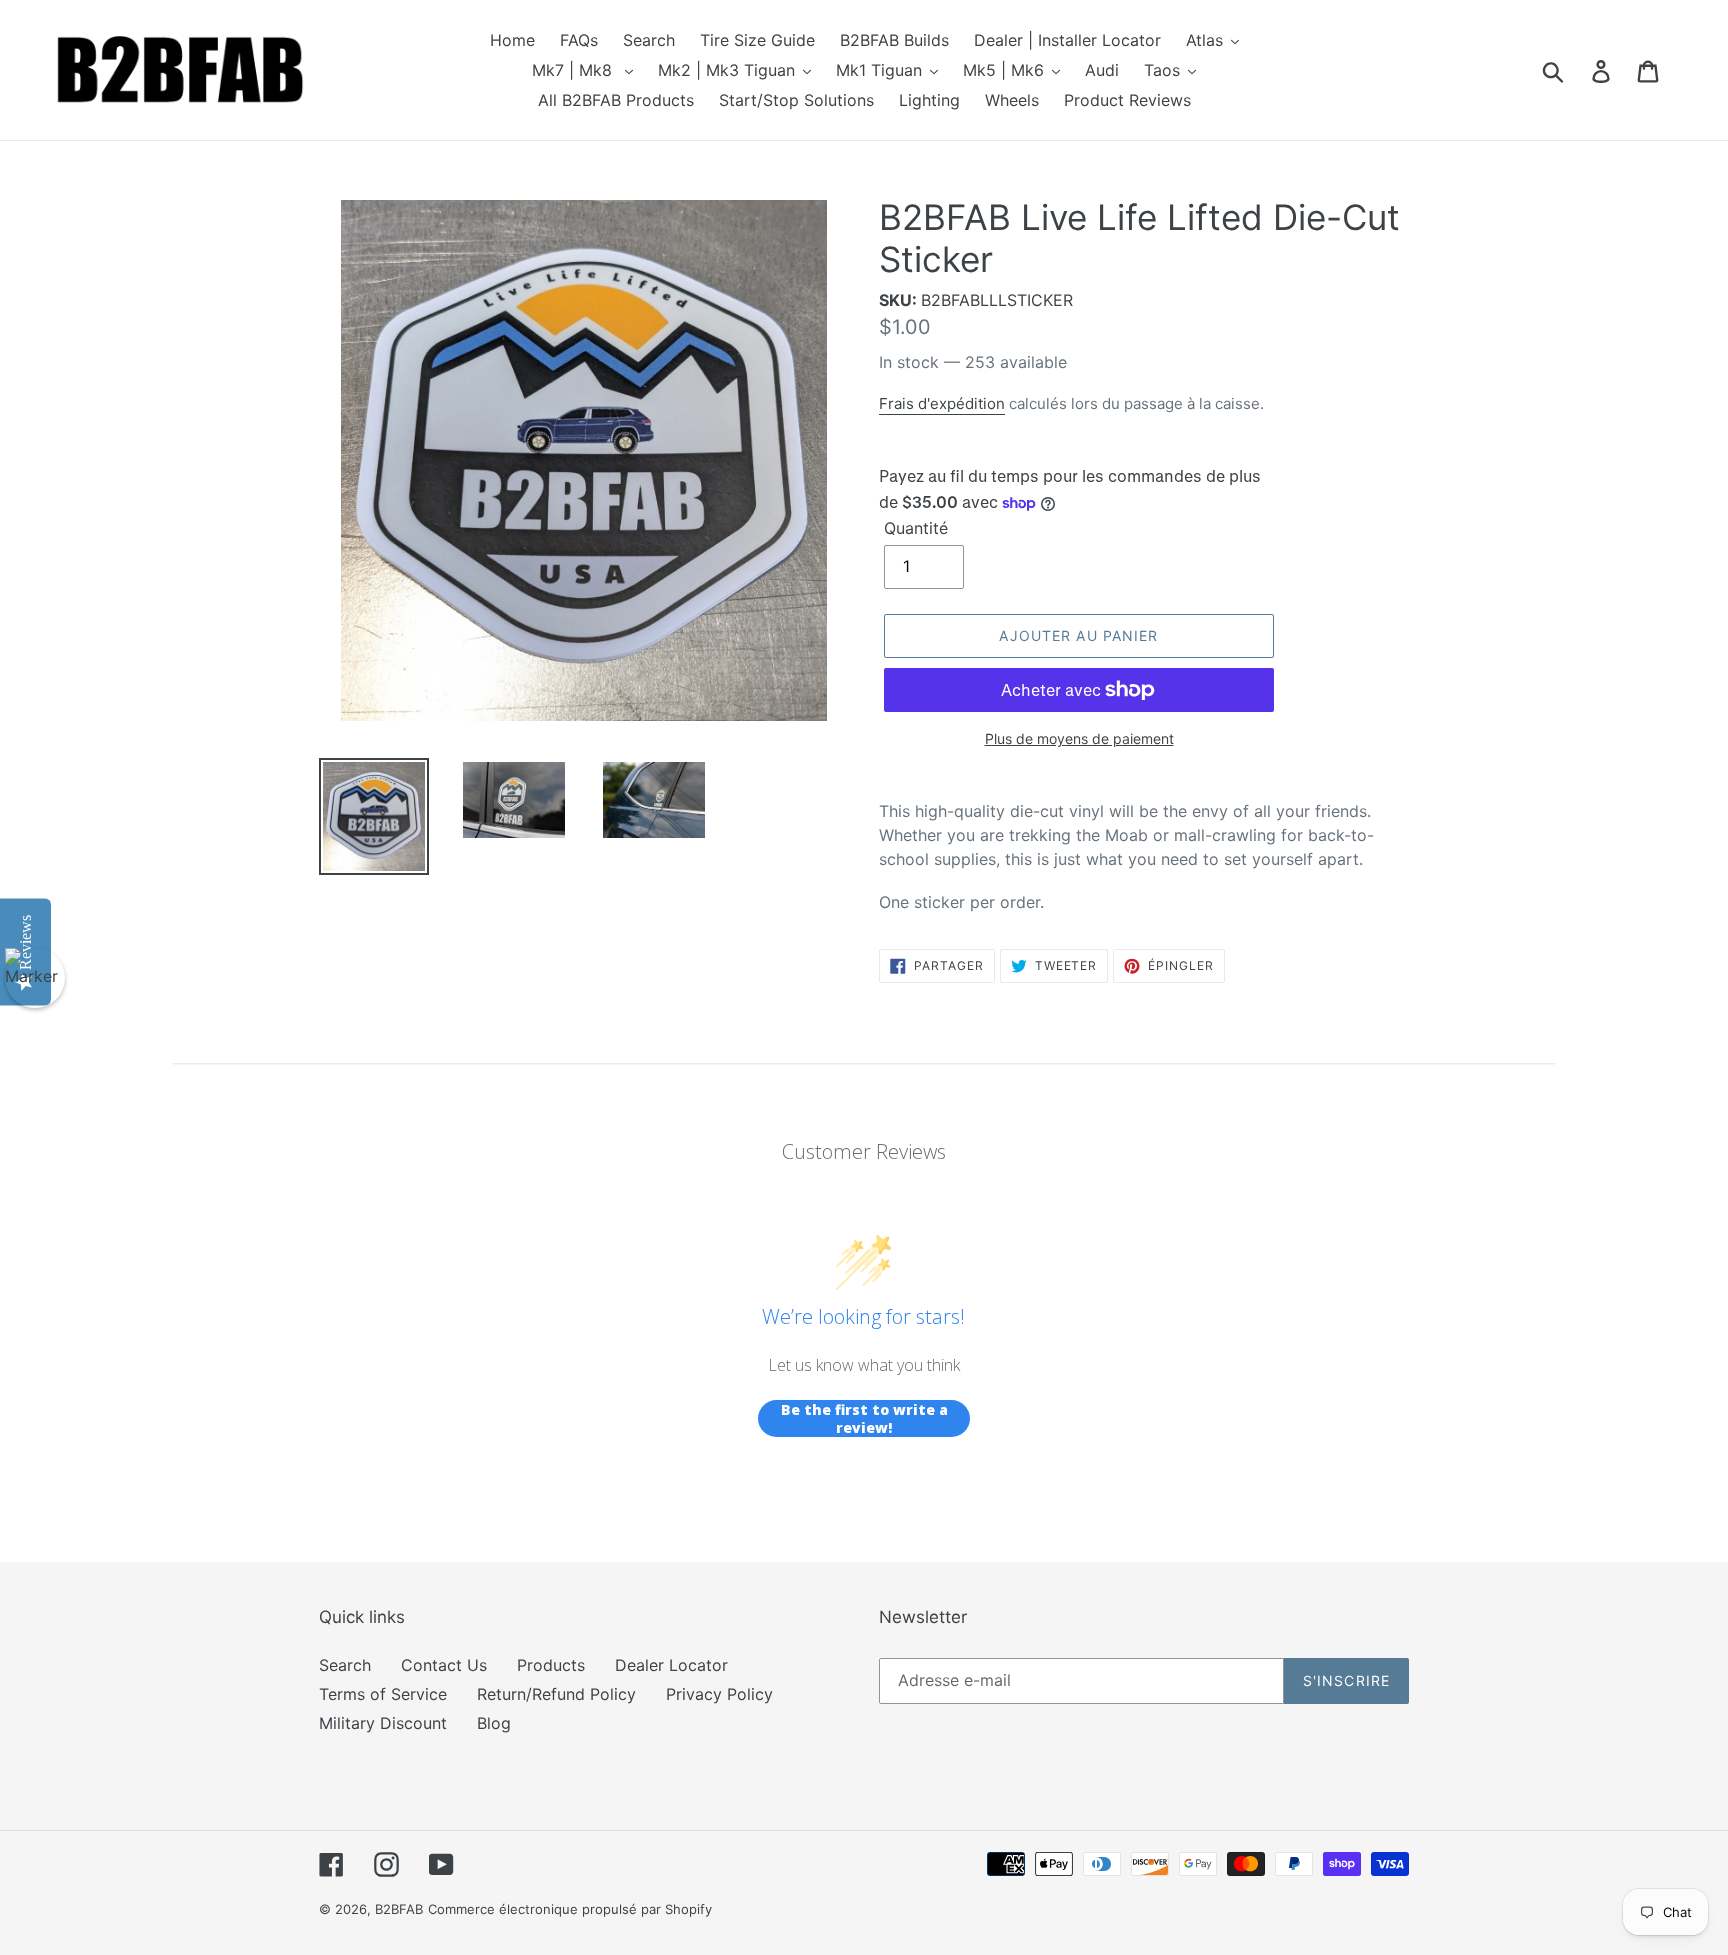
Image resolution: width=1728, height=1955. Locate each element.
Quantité (916, 528)
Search (345, 1665)
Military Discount (383, 1723)
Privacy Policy (719, 1694)
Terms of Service (383, 1694)
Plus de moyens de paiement (1079, 738)
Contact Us (444, 1665)
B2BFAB (399, 1909)
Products (551, 1665)
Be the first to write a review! (864, 1418)
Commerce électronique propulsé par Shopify (570, 1909)
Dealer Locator (671, 1665)
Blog (494, 1723)
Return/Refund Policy (556, 1694)
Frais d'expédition (942, 403)
